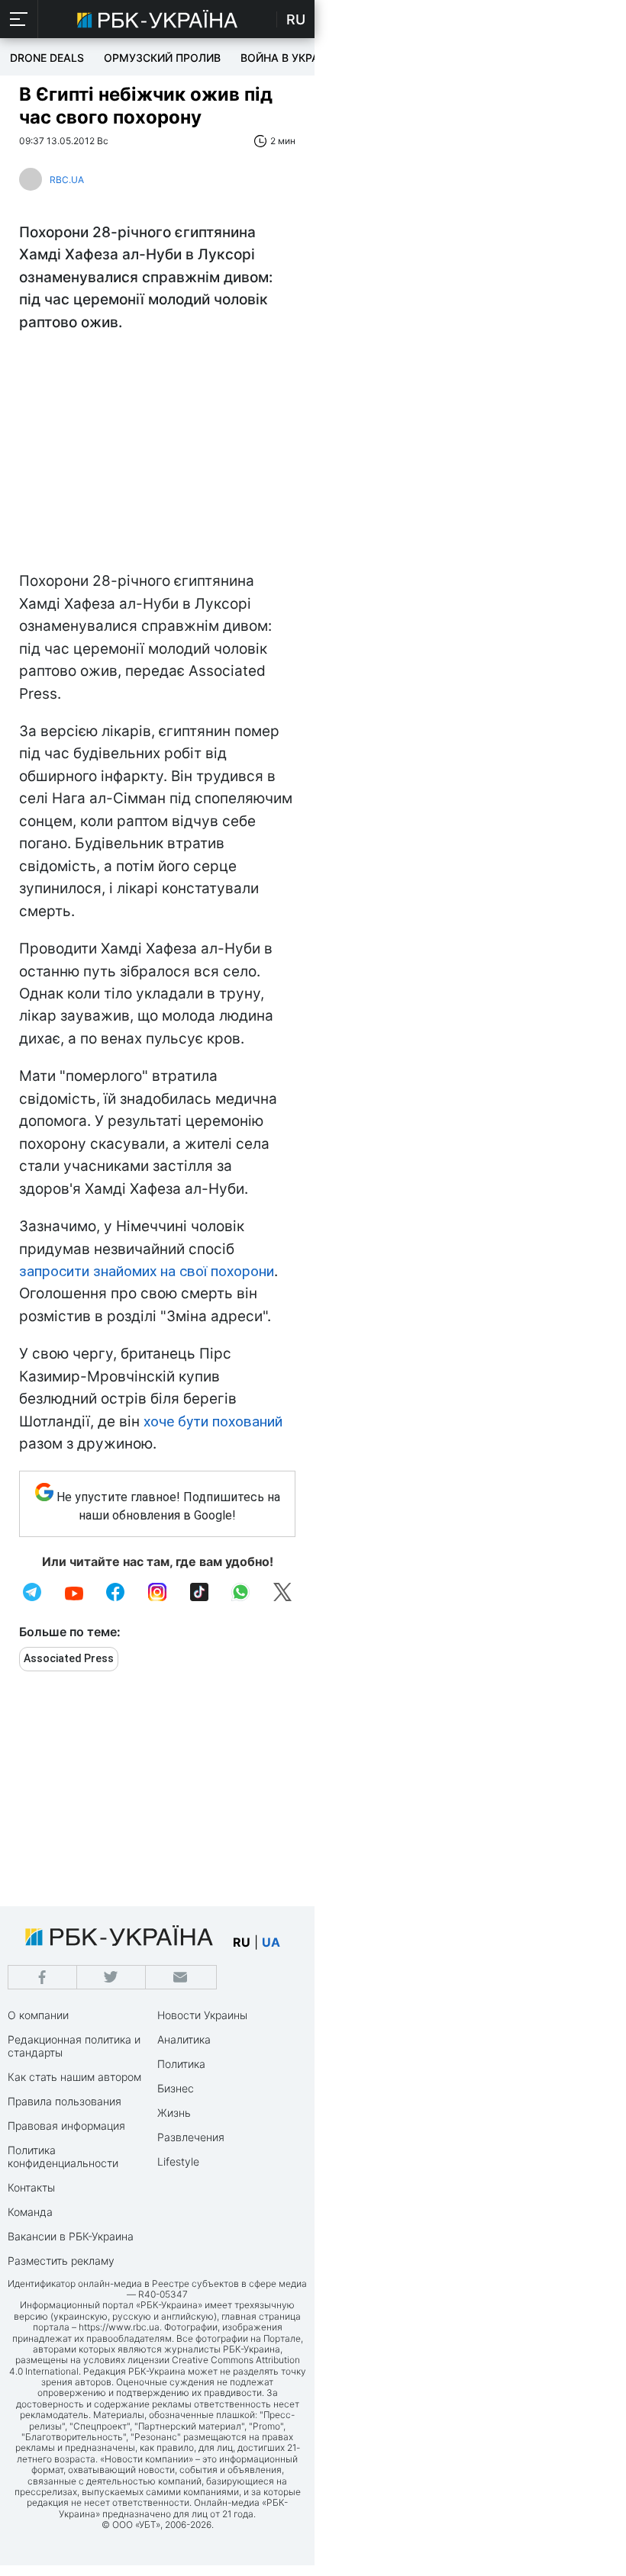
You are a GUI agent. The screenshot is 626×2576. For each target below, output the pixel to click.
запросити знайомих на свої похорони (147, 1271)
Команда (30, 2212)
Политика (181, 2064)
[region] (157, 455)
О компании (38, 2015)
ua (271, 1942)
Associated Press (69, 1658)
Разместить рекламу (61, 2261)
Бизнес (176, 2088)
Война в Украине (290, 58)
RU (296, 19)
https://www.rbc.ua (119, 2327)
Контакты (31, 2187)
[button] (19, 19)
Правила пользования (65, 2101)
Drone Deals (47, 58)
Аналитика (184, 2039)
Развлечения (191, 2137)
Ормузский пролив (162, 58)
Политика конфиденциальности (63, 2156)
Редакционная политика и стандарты (74, 2046)
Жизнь (174, 2113)
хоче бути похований (213, 1421)
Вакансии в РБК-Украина (71, 2236)
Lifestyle (178, 2161)
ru (242, 1942)
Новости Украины (202, 2015)
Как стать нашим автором (74, 2077)
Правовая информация (66, 2126)
